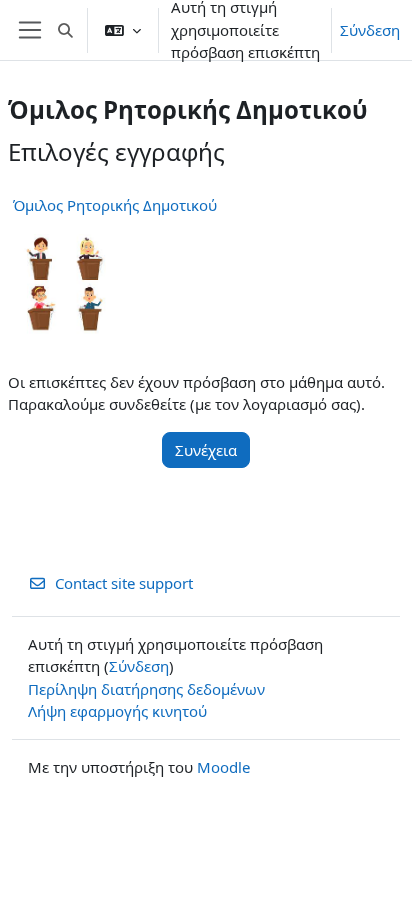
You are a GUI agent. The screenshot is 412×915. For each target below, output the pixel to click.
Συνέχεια (206, 450)
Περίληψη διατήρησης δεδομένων (146, 689)
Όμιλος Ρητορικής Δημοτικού (115, 205)
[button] (65, 30)
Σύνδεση (370, 30)
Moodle (223, 767)
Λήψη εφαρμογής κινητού (117, 711)
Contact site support (124, 583)
